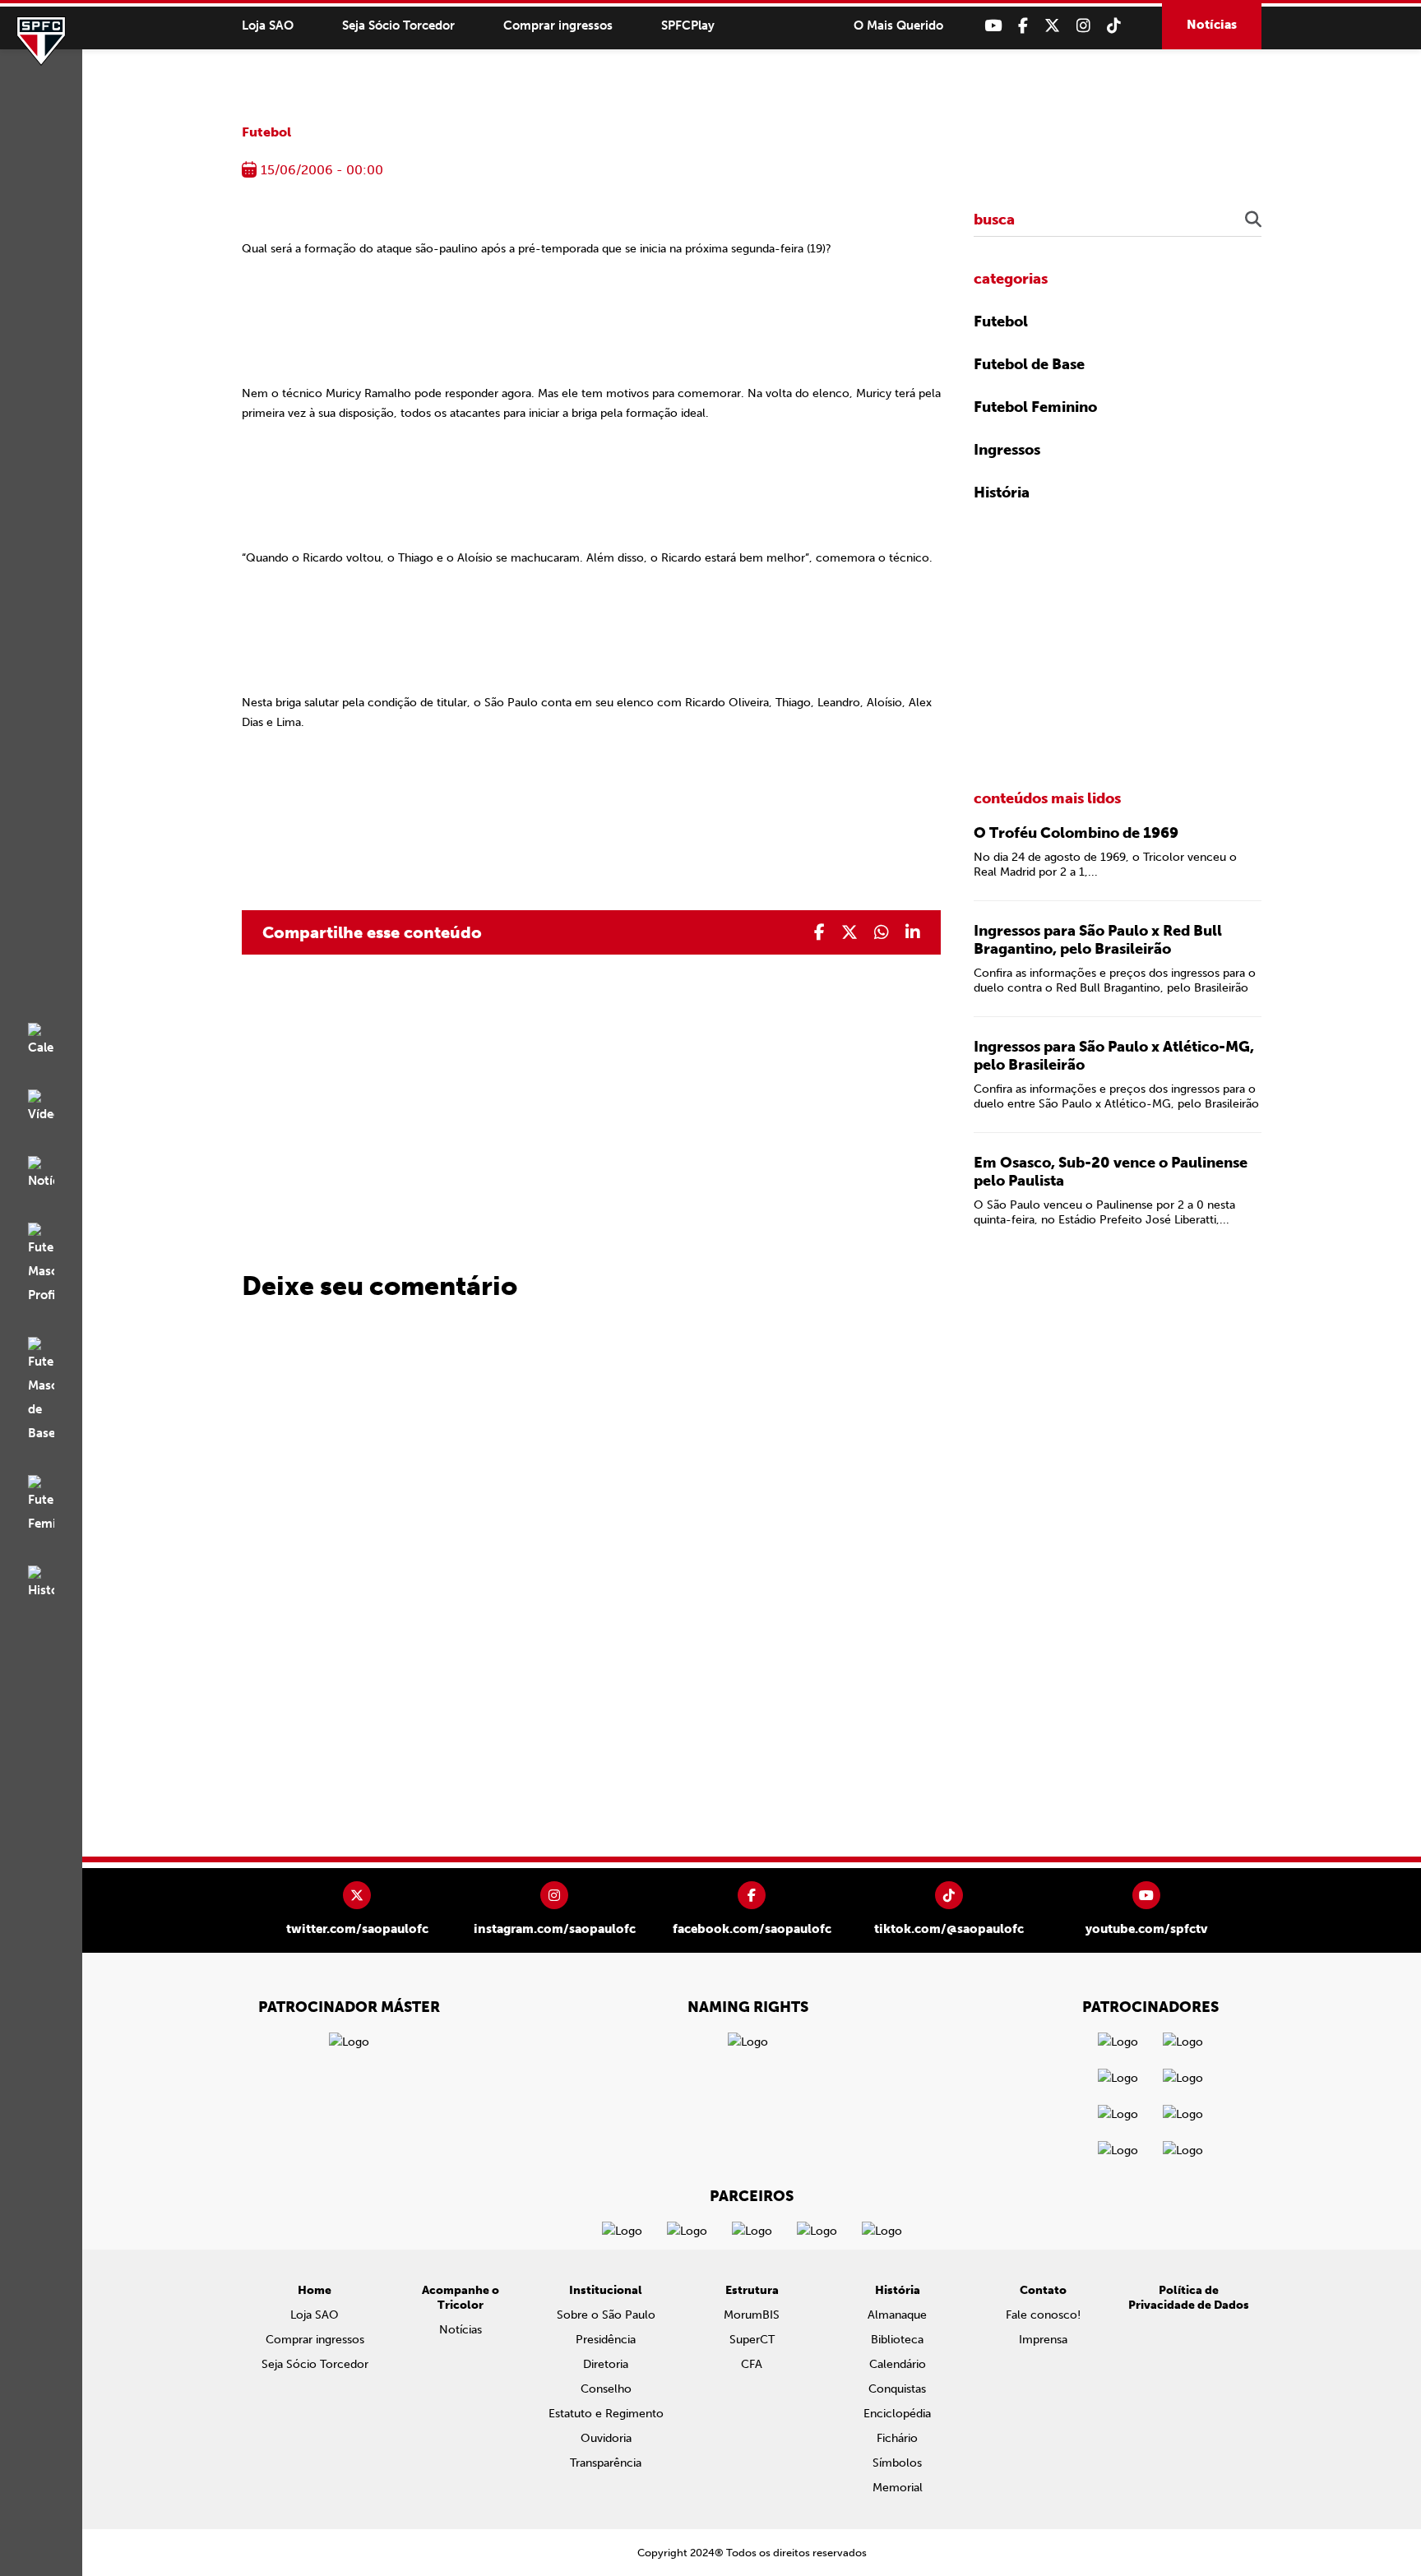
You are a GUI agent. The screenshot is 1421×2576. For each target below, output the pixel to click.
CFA (752, 2364)
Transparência (606, 2463)
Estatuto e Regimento (606, 2414)
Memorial (898, 2488)
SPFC (41, 41)
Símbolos (897, 2463)
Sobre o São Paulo (606, 2315)
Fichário (897, 2438)
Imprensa (1043, 2340)
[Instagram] (1083, 26)
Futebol (266, 132)
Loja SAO (268, 25)
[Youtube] (993, 26)
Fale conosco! (1043, 2315)
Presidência (606, 2340)
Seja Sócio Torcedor (398, 25)
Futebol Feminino (1035, 407)
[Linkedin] (913, 932)
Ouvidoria (606, 2438)
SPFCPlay (688, 25)
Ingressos (1007, 450)
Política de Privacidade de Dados (1189, 2298)
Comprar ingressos (558, 25)
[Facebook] (1023, 26)
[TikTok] (1114, 26)
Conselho (606, 2389)
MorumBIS (752, 2315)
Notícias (1212, 25)
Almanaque (897, 2315)
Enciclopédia (897, 2414)
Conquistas (897, 2389)
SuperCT (752, 2340)
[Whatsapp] (882, 932)
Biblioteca (897, 2340)
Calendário (898, 2364)
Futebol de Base (1029, 364)
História (1002, 493)
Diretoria (606, 2364)
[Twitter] (1052, 26)
